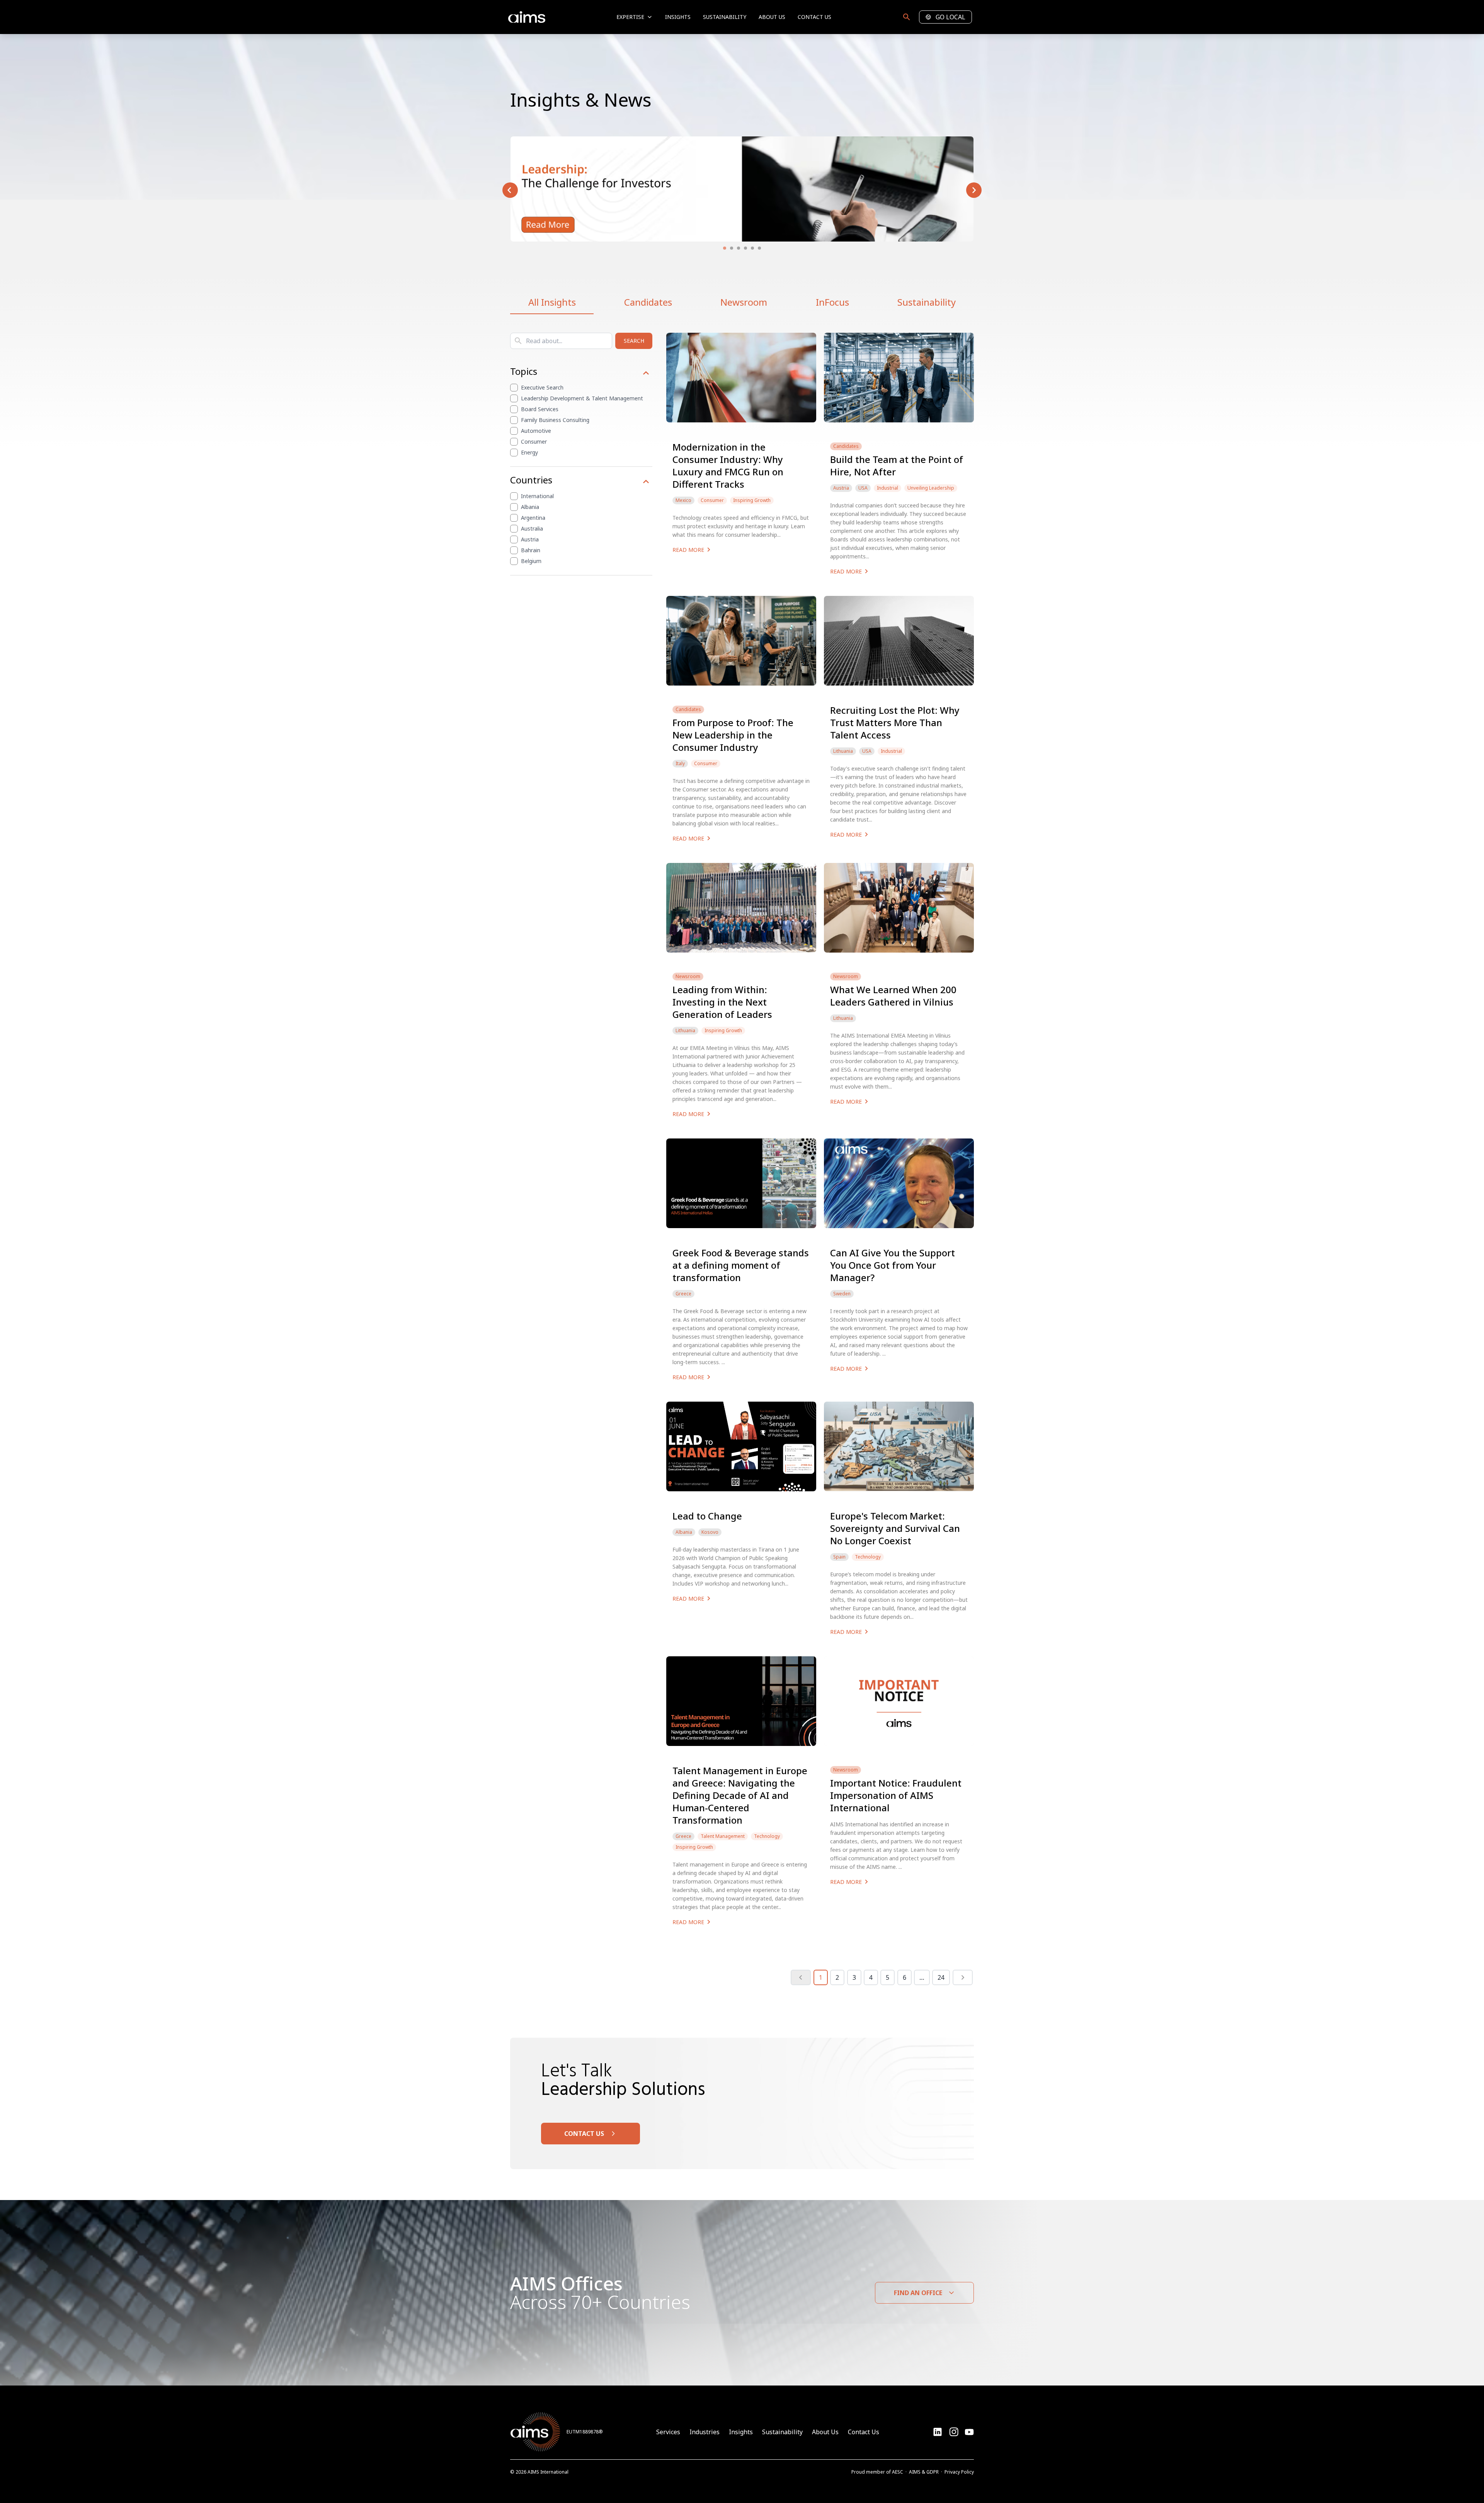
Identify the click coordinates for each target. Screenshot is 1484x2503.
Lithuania (843, 751)
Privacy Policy (959, 2472)
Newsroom (744, 302)
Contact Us (814, 17)
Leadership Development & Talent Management (582, 398)
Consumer (534, 442)
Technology (868, 1557)
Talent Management (723, 1836)
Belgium (531, 561)
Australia (532, 528)
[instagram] (969, 2432)
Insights (678, 17)
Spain (839, 1557)
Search (634, 341)
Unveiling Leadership (931, 488)
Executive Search (542, 387)
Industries (705, 2432)
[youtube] (954, 2432)
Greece (683, 1294)
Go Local (950, 17)
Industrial (888, 488)
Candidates (648, 302)
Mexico (683, 500)
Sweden (842, 1294)
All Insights (552, 302)
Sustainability (725, 17)
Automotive (536, 431)
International (537, 496)
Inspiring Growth (752, 500)
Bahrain (531, 550)
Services (668, 2432)
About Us (772, 17)
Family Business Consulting (555, 420)
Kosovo (710, 1532)
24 (941, 1977)
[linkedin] (938, 2432)
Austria (530, 539)
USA (863, 488)
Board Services (540, 409)
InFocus (832, 302)
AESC (898, 2472)
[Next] (963, 1977)
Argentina (533, 518)
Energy (529, 452)
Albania (530, 507)
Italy (680, 764)
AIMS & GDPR (924, 2472)
